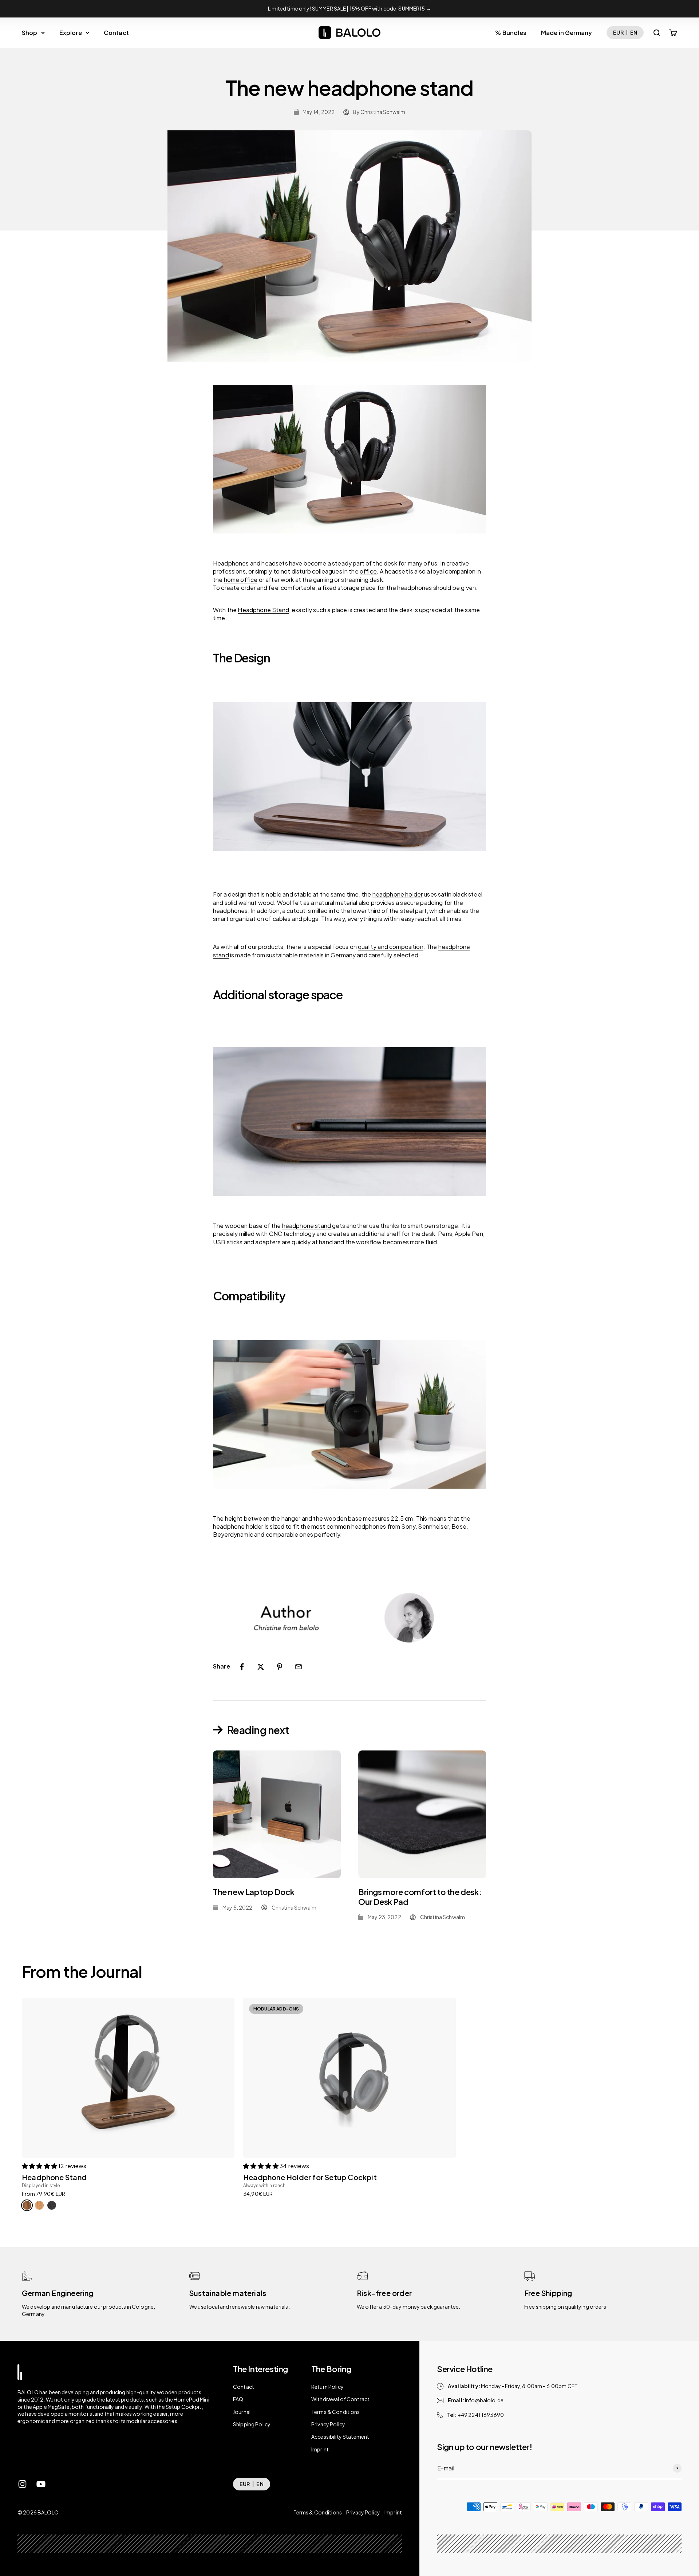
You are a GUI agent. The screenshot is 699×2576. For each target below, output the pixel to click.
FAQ (238, 2399)
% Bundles (511, 33)
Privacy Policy (328, 2424)
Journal (242, 2412)
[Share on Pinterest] (280, 1667)
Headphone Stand (54, 2177)
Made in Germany (566, 33)
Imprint (320, 2449)
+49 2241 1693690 (481, 2415)
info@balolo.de (484, 2400)
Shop (30, 33)
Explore (71, 33)
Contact (116, 33)
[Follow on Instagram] (22, 2484)
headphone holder (398, 894)
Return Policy (327, 2387)
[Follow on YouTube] (41, 2484)
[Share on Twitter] (261, 1667)
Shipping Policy (252, 2424)
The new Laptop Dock (254, 1892)
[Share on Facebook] (242, 1667)
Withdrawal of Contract (340, 2399)
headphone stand (307, 1226)
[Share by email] (299, 1667)
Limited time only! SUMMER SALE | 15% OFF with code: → (349, 8)
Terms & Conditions (336, 2412)
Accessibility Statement (340, 2437)
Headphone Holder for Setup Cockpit (310, 2177)
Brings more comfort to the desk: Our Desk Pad (420, 1896)
